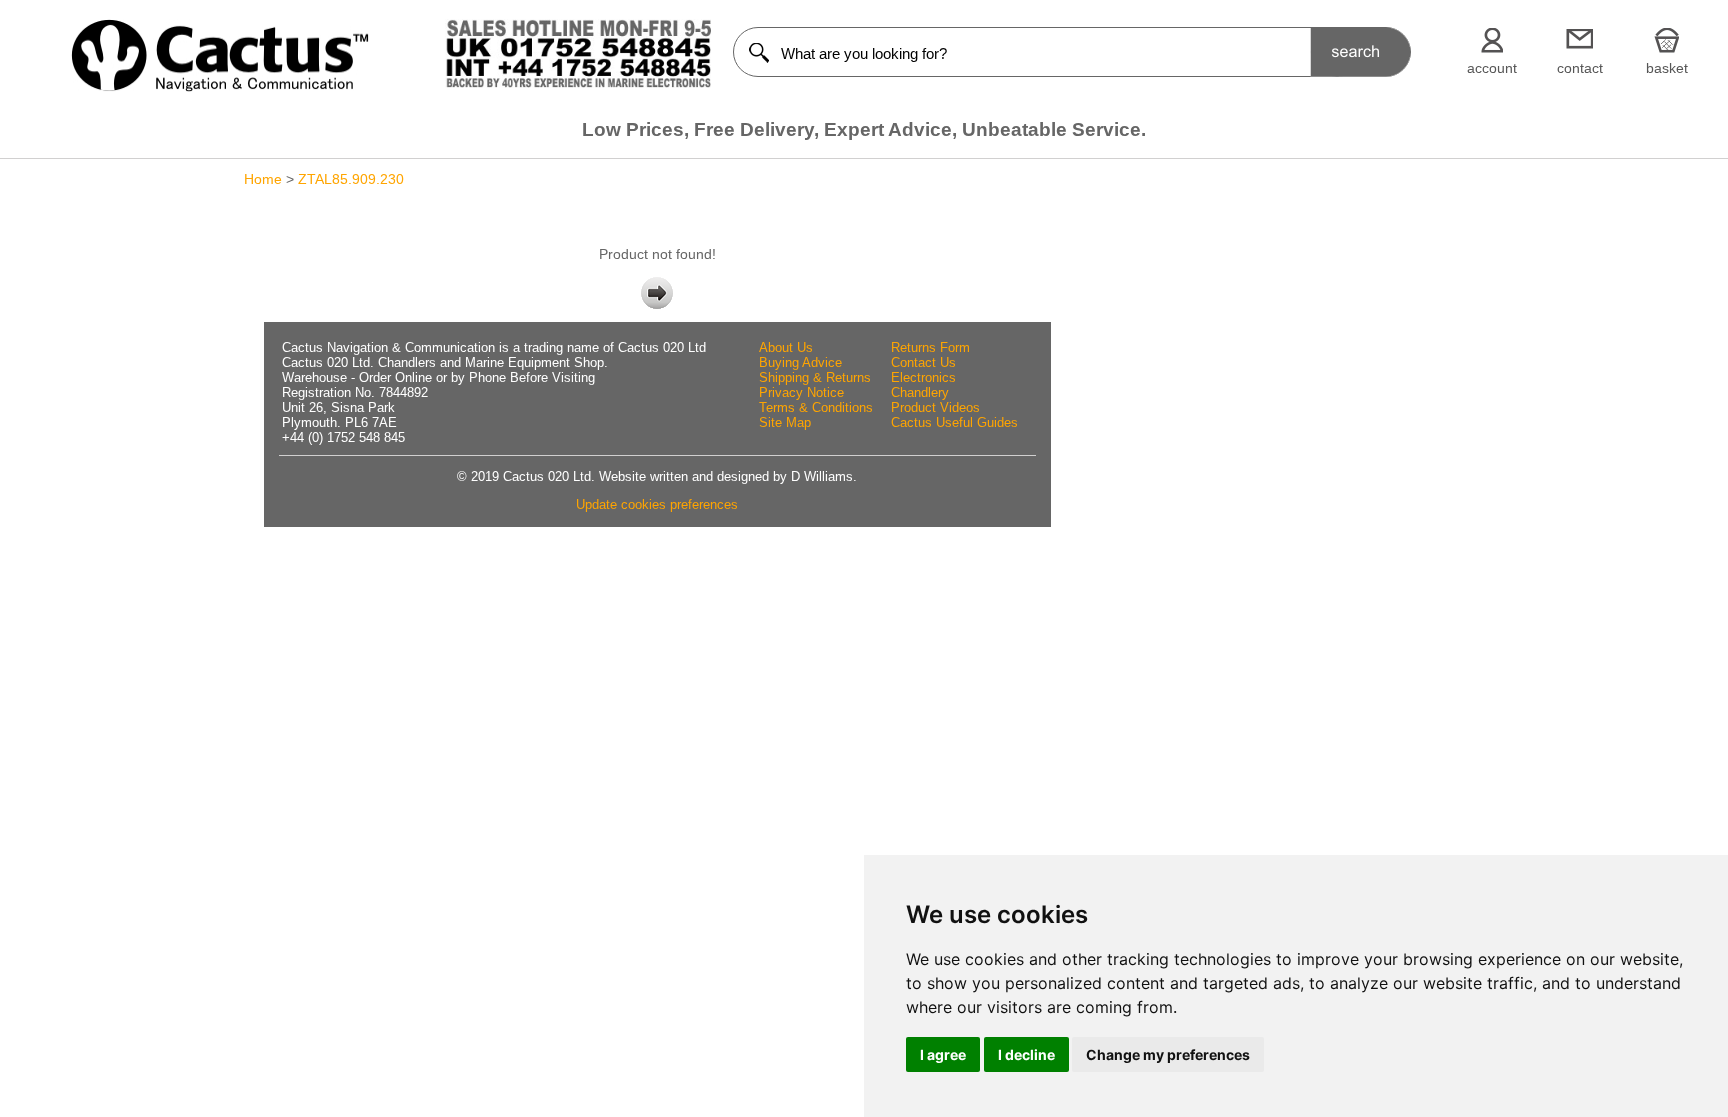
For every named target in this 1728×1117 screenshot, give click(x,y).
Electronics (923, 377)
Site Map (785, 422)
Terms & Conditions (816, 407)
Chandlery (920, 392)
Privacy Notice (801, 392)
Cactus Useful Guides (954, 422)
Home (263, 179)
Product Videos (935, 407)
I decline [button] (1026, 1054)
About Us (786, 347)
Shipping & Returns (815, 377)
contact (1580, 68)
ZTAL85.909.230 (351, 179)
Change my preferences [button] (1168, 1054)
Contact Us (923, 362)
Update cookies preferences (657, 504)
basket (1667, 68)
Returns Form (930, 347)
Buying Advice (800, 362)
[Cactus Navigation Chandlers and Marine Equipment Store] (220, 87)
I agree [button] (943, 1054)
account (1492, 68)
